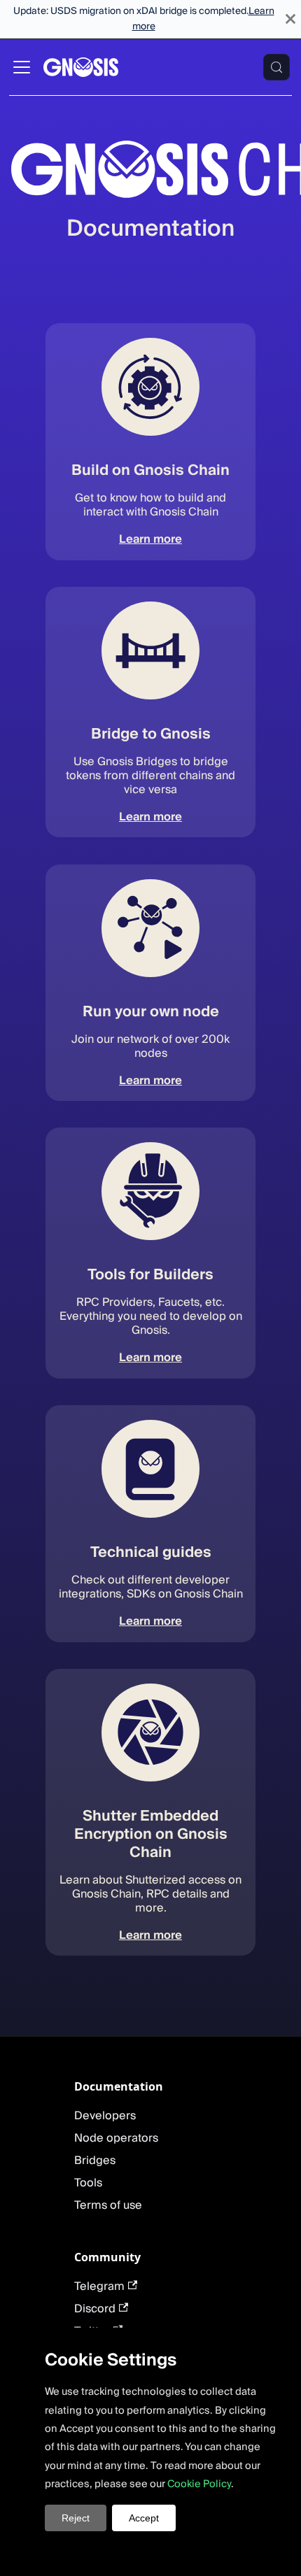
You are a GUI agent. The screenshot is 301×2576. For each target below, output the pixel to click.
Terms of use (108, 2205)
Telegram (99, 2286)
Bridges (95, 2161)
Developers (105, 2116)
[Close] (290, 19)
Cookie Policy (199, 2484)
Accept (144, 2518)
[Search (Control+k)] (276, 67)
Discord (95, 2309)
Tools (88, 2183)
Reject (76, 2518)
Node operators (116, 2138)
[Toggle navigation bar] (22, 67)
